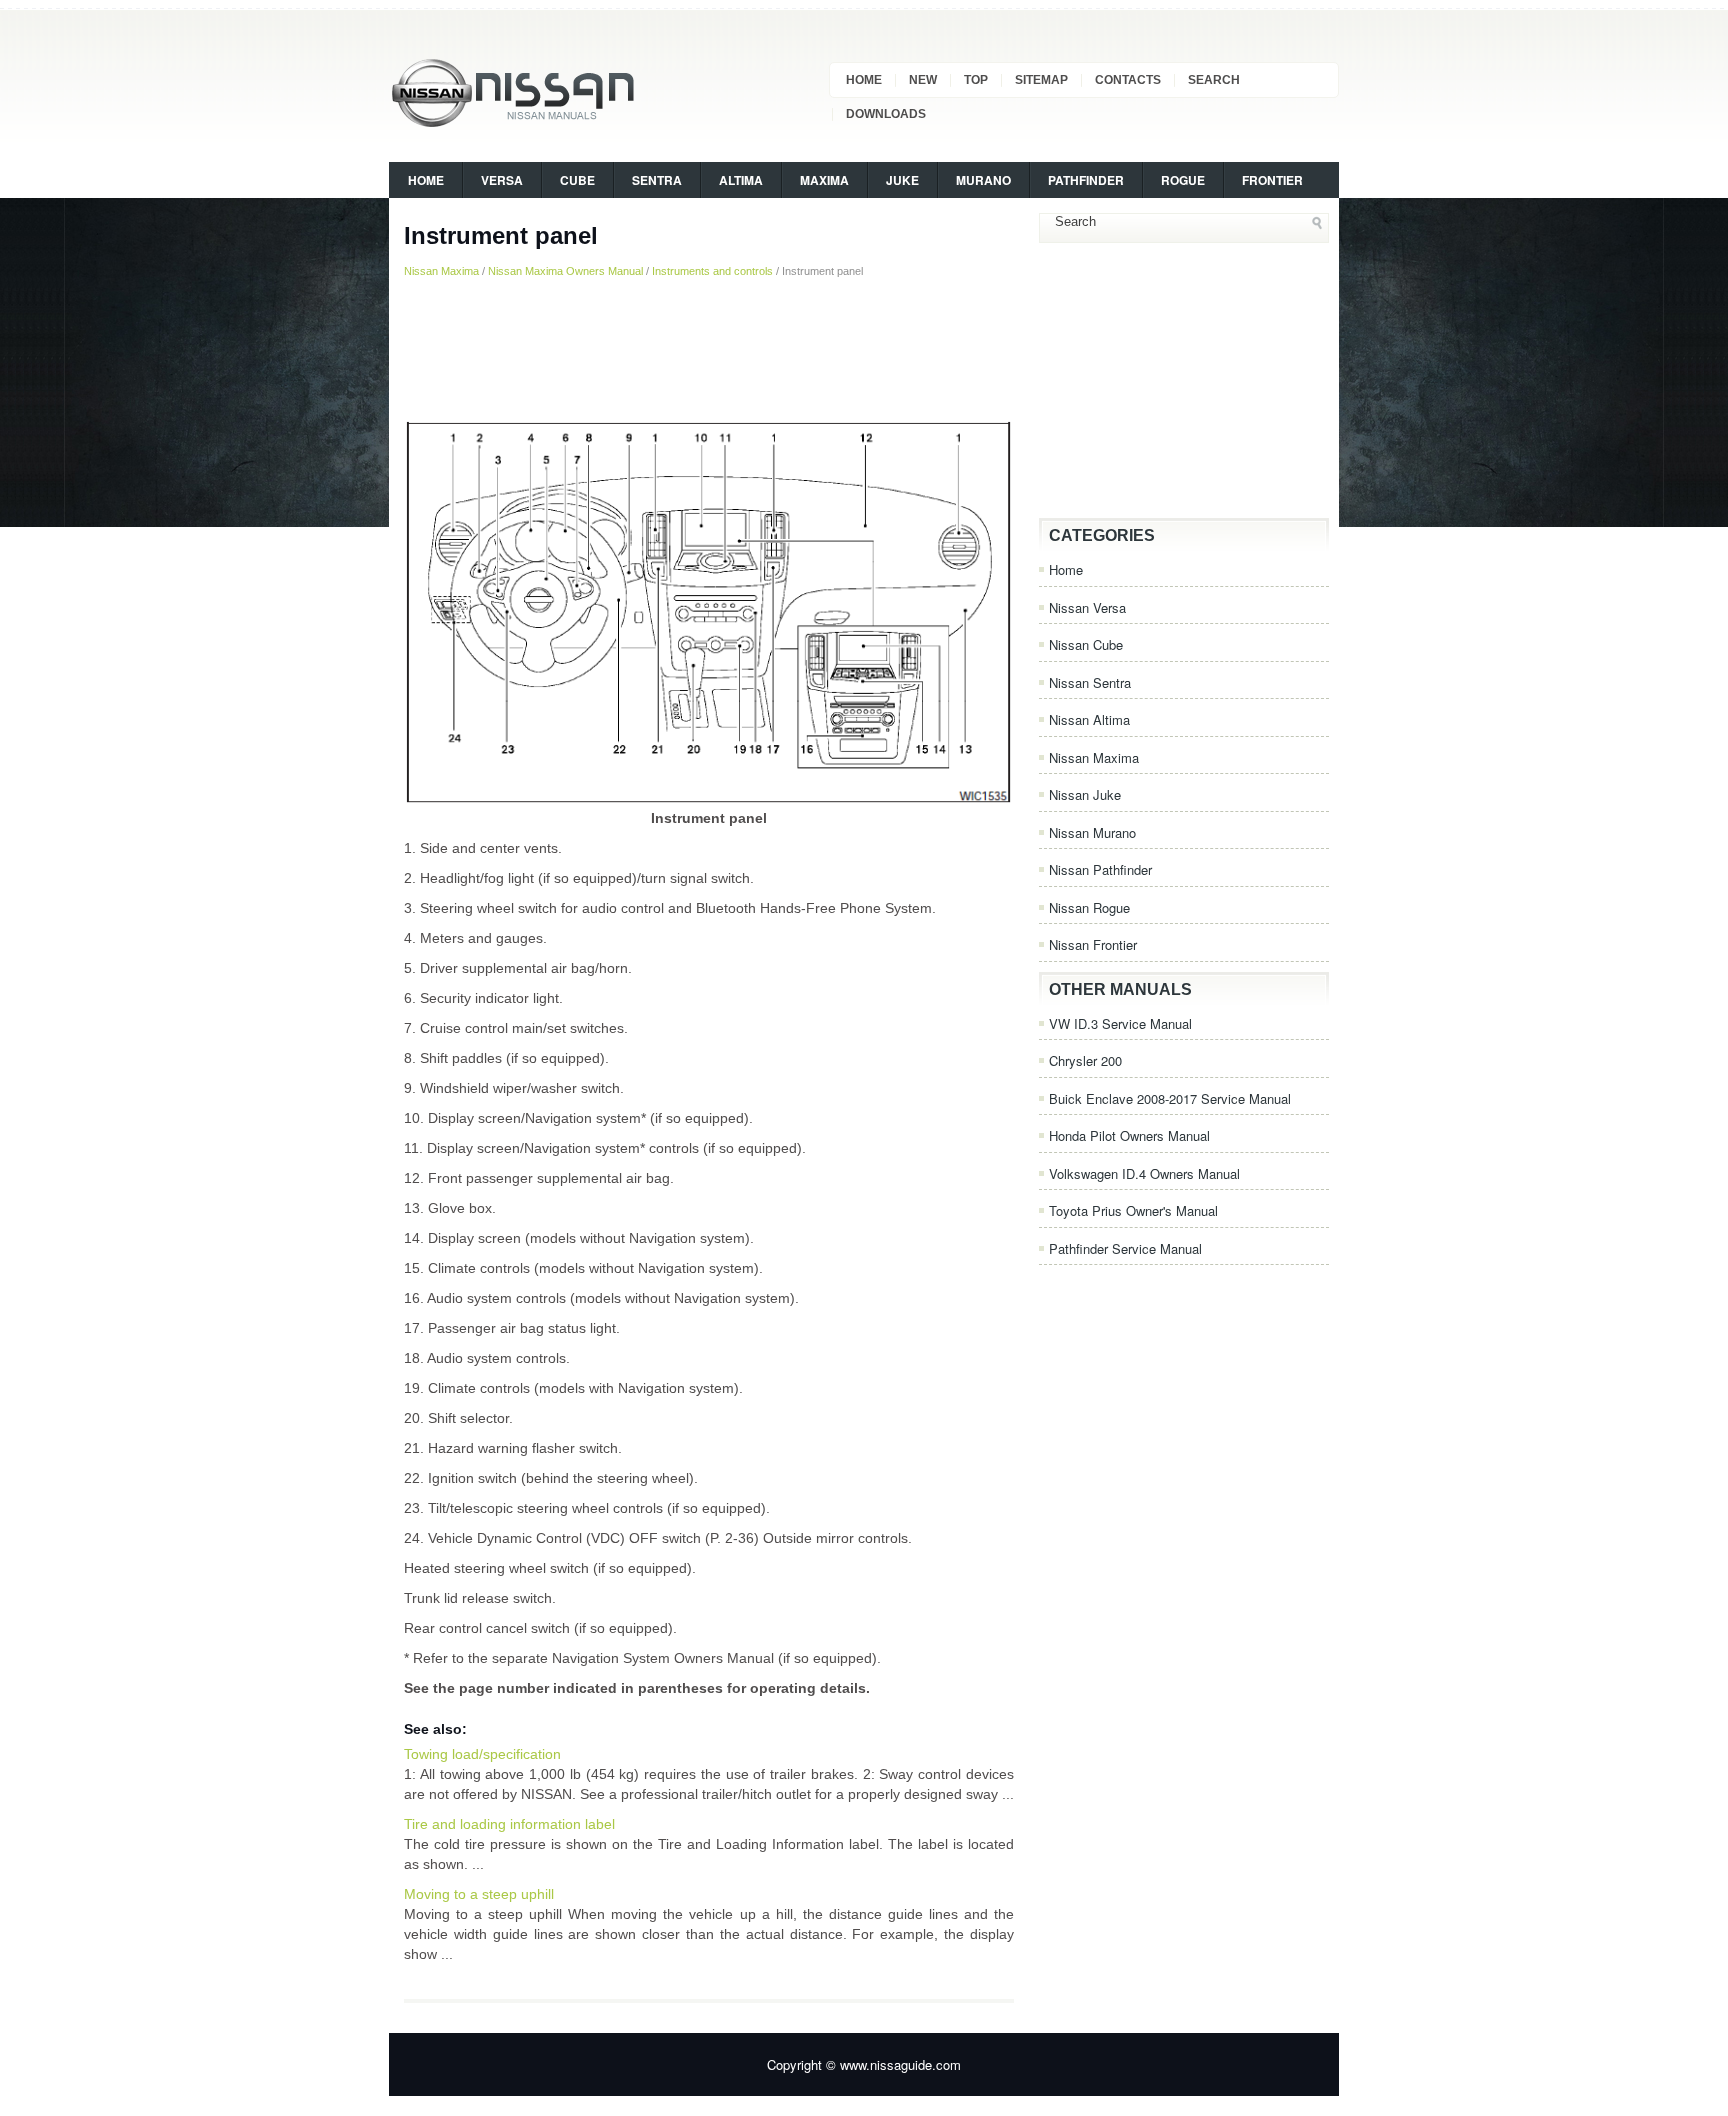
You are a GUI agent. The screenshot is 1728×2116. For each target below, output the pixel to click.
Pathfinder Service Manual (1125, 1248)
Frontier (1272, 180)
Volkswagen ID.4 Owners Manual (1144, 1173)
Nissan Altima (1089, 719)
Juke (902, 180)
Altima (741, 180)
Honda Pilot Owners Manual (1129, 1135)
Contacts (1128, 80)
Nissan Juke (1085, 794)
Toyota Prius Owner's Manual (1133, 1210)
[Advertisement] (709, 349)
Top (976, 80)
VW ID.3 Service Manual (1120, 1023)
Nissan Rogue (1089, 907)
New (923, 80)
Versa (502, 180)
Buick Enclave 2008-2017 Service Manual (1170, 1098)
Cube (577, 180)
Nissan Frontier (1093, 944)
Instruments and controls (712, 271)
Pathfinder (1086, 180)
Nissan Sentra (1090, 682)
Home (864, 80)
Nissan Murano (1092, 832)
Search (1214, 80)
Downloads (886, 114)
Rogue (1183, 180)
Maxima (824, 180)
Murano (983, 180)
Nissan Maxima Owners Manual (565, 271)
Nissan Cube (1086, 644)
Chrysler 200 (1085, 1060)
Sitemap (1041, 80)
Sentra (657, 180)
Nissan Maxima (441, 271)
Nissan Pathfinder (1100, 869)
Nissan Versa (1087, 607)
